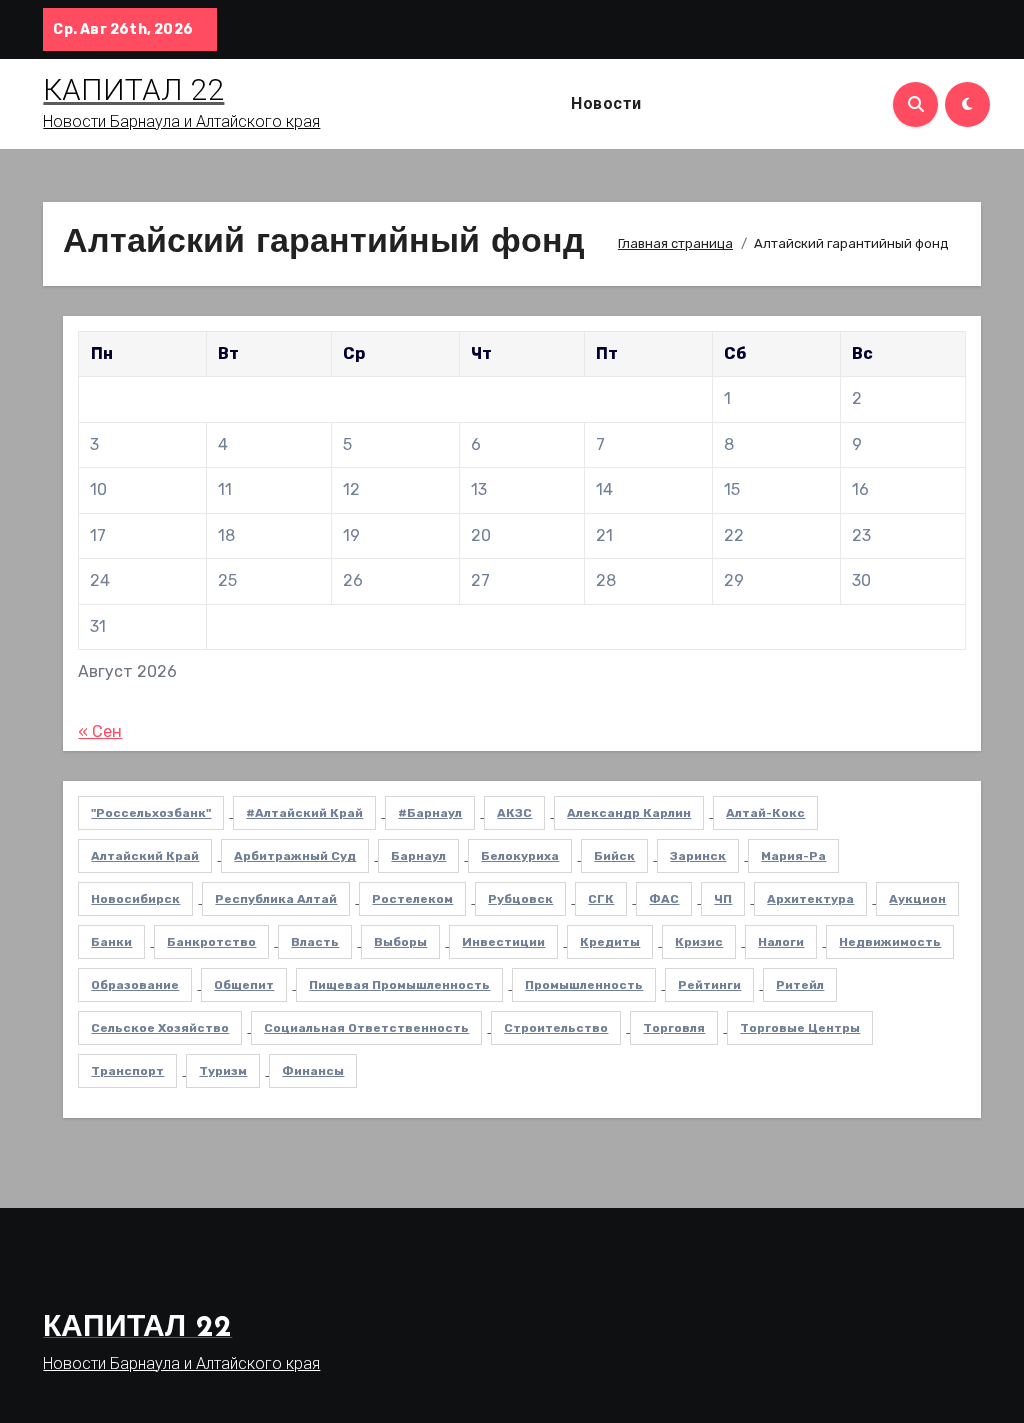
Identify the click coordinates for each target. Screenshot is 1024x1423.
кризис (699, 942)
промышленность (584, 985)
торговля (674, 1028)
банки (111, 942)
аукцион (917, 899)
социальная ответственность (366, 1028)
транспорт (127, 1071)
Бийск (614, 856)
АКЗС (514, 813)
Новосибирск (135, 899)
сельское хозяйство (160, 1028)
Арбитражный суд (295, 856)
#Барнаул (430, 813)
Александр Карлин (629, 813)
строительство (556, 1028)
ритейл (800, 985)
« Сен (100, 731)
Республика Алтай (276, 899)
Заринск (698, 856)
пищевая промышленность (399, 985)
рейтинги (709, 985)
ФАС (664, 899)
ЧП (723, 899)
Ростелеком (412, 899)
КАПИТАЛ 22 (133, 89)
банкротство (211, 942)
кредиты (610, 942)
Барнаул (418, 856)
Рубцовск (520, 899)
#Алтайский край (304, 813)
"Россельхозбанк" (151, 813)
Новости (606, 103)
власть (315, 942)
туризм (223, 1071)
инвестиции (503, 942)
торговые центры (800, 1028)
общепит (244, 985)
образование (135, 985)
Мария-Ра (793, 856)
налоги (781, 942)
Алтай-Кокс (765, 813)
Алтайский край (145, 856)
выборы (400, 942)
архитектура (810, 899)
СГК (601, 899)
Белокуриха (520, 856)
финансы (313, 1071)
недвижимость (890, 942)
